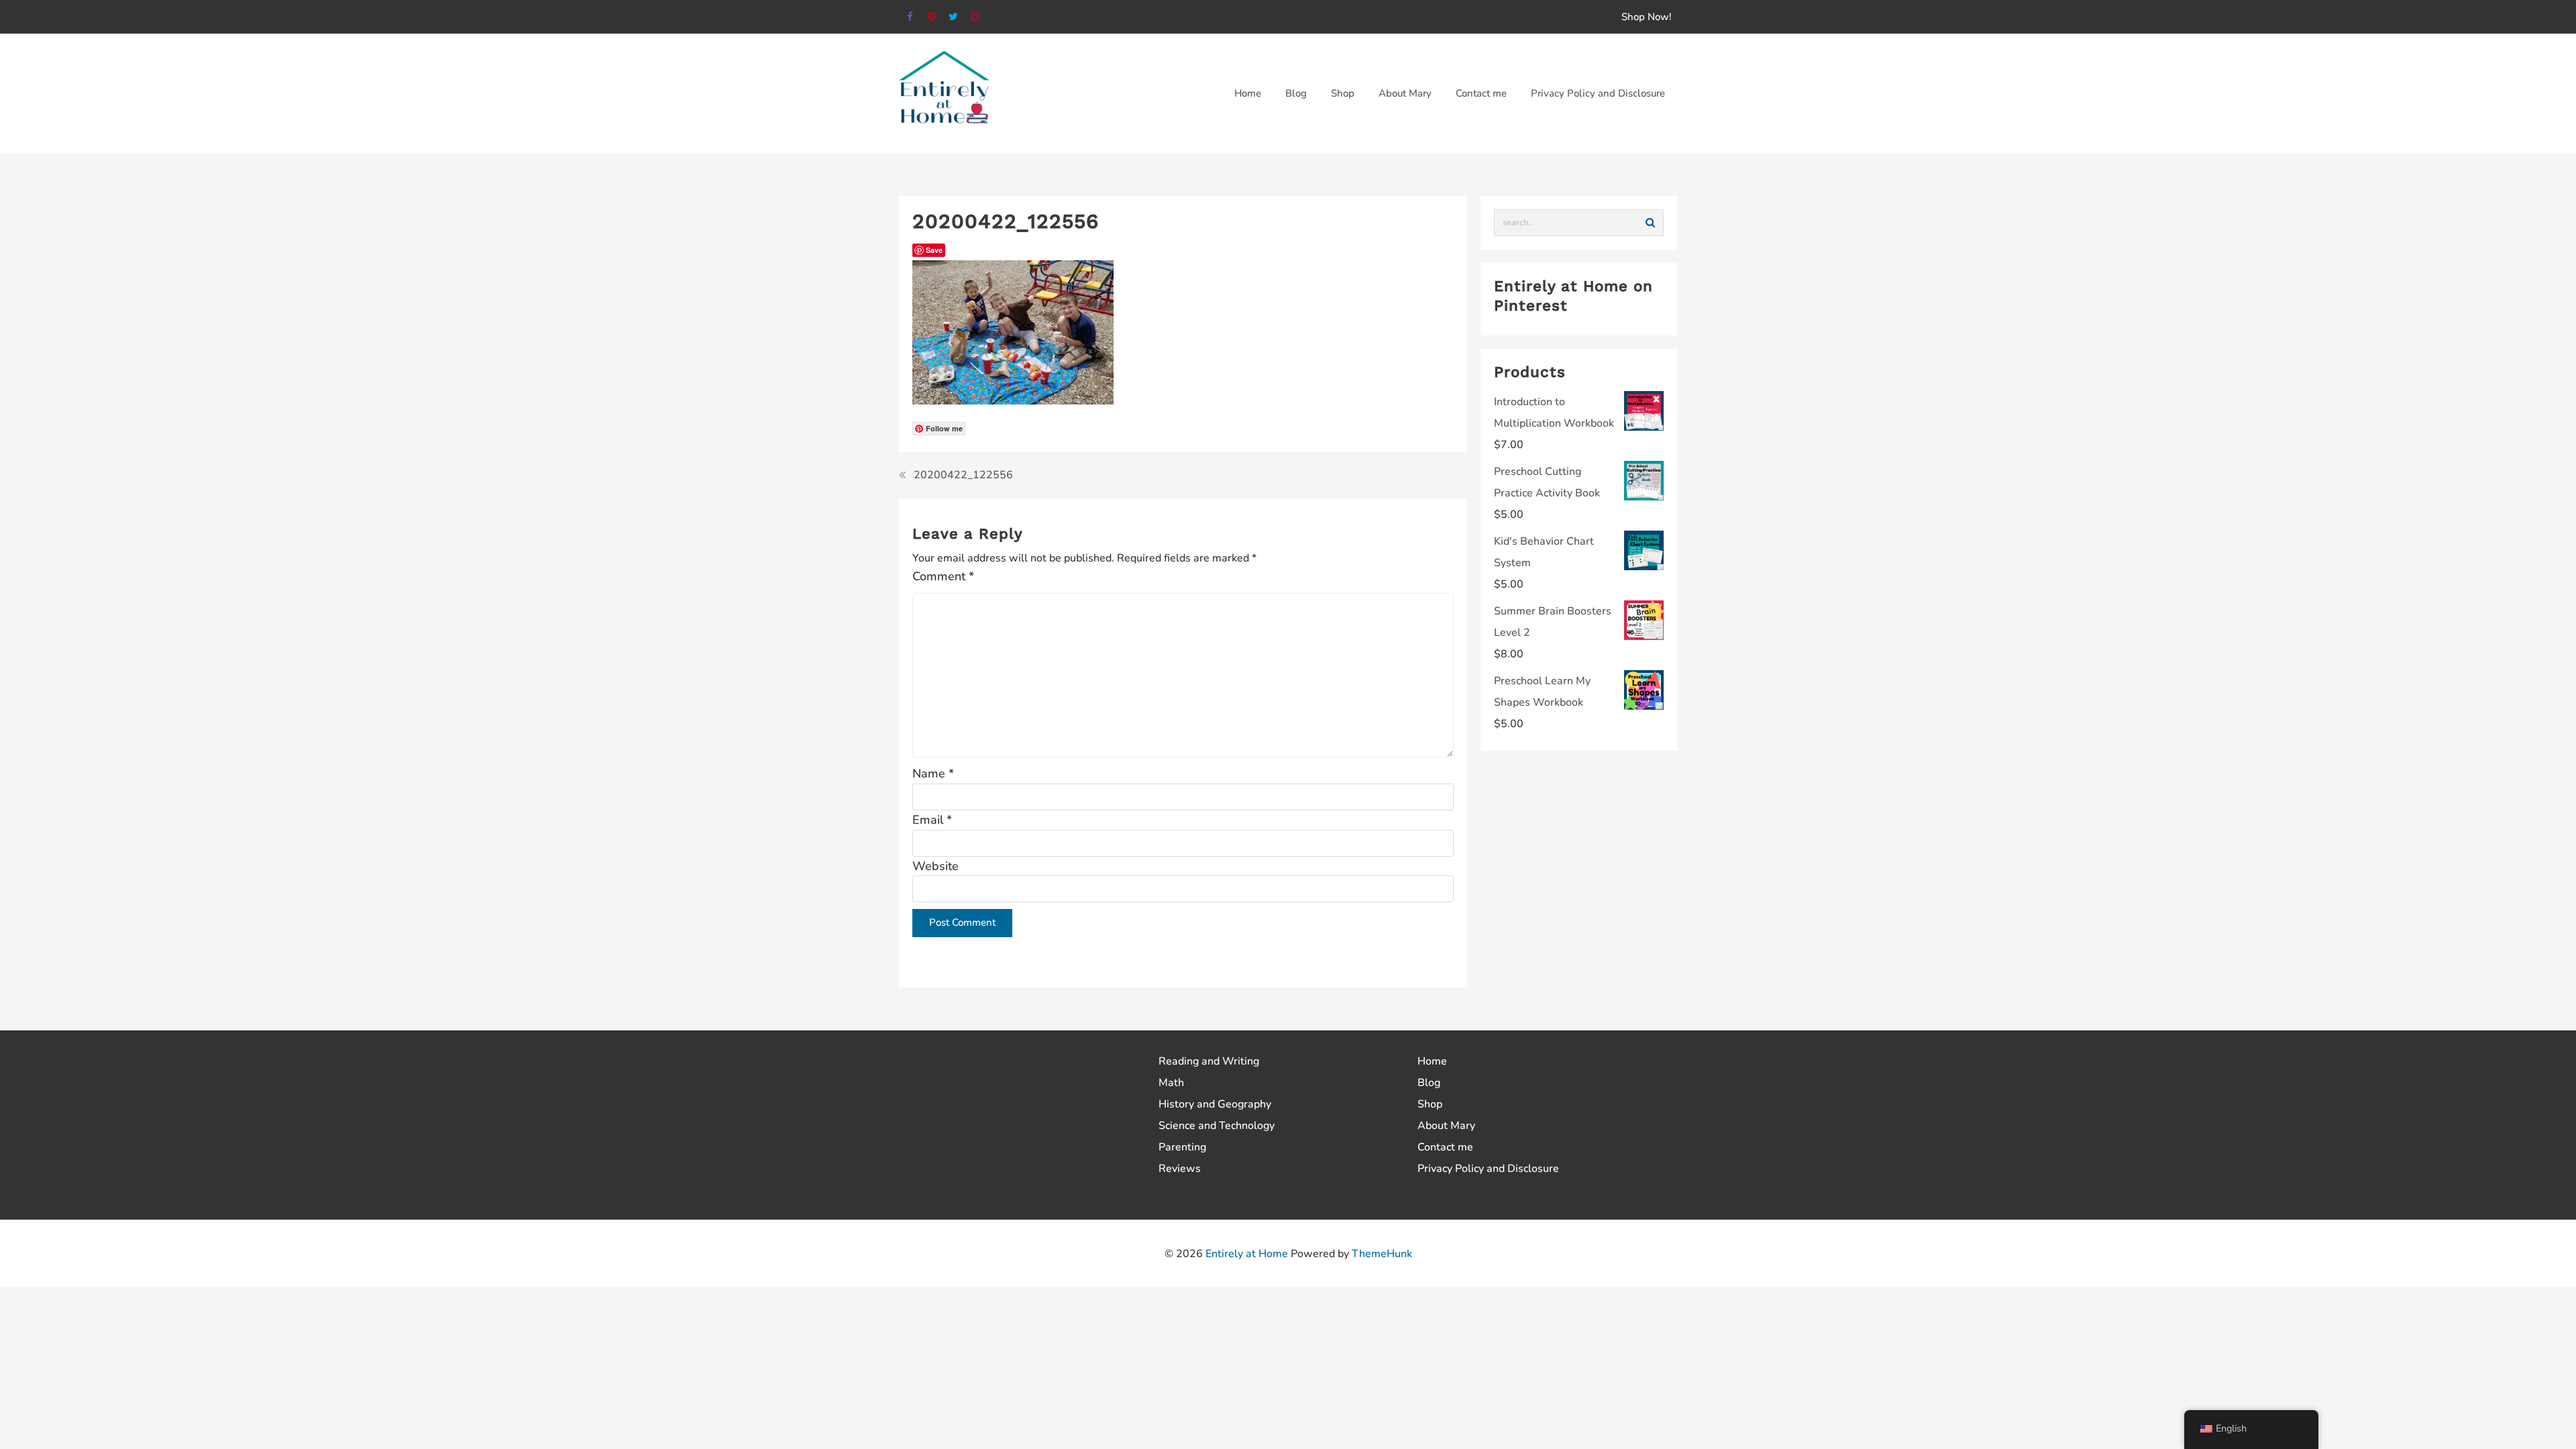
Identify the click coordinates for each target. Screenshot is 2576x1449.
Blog (1429, 1083)
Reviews (1180, 1169)
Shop (1430, 1104)
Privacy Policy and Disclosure (1488, 1169)
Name (933, 773)
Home (1432, 1061)
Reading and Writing (1209, 1061)
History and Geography (1215, 1104)
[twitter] (954, 17)
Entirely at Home (1247, 1254)
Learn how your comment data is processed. (1215, 965)
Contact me (1445, 1147)
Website (935, 866)
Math (1171, 1083)
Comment (943, 576)
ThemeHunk (1382, 1254)
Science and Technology (1217, 1126)
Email (932, 820)
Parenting (1182, 1147)
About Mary (1446, 1126)
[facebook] (910, 17)
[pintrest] (932, 17)
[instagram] (976, 17)
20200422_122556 (963, 475)
